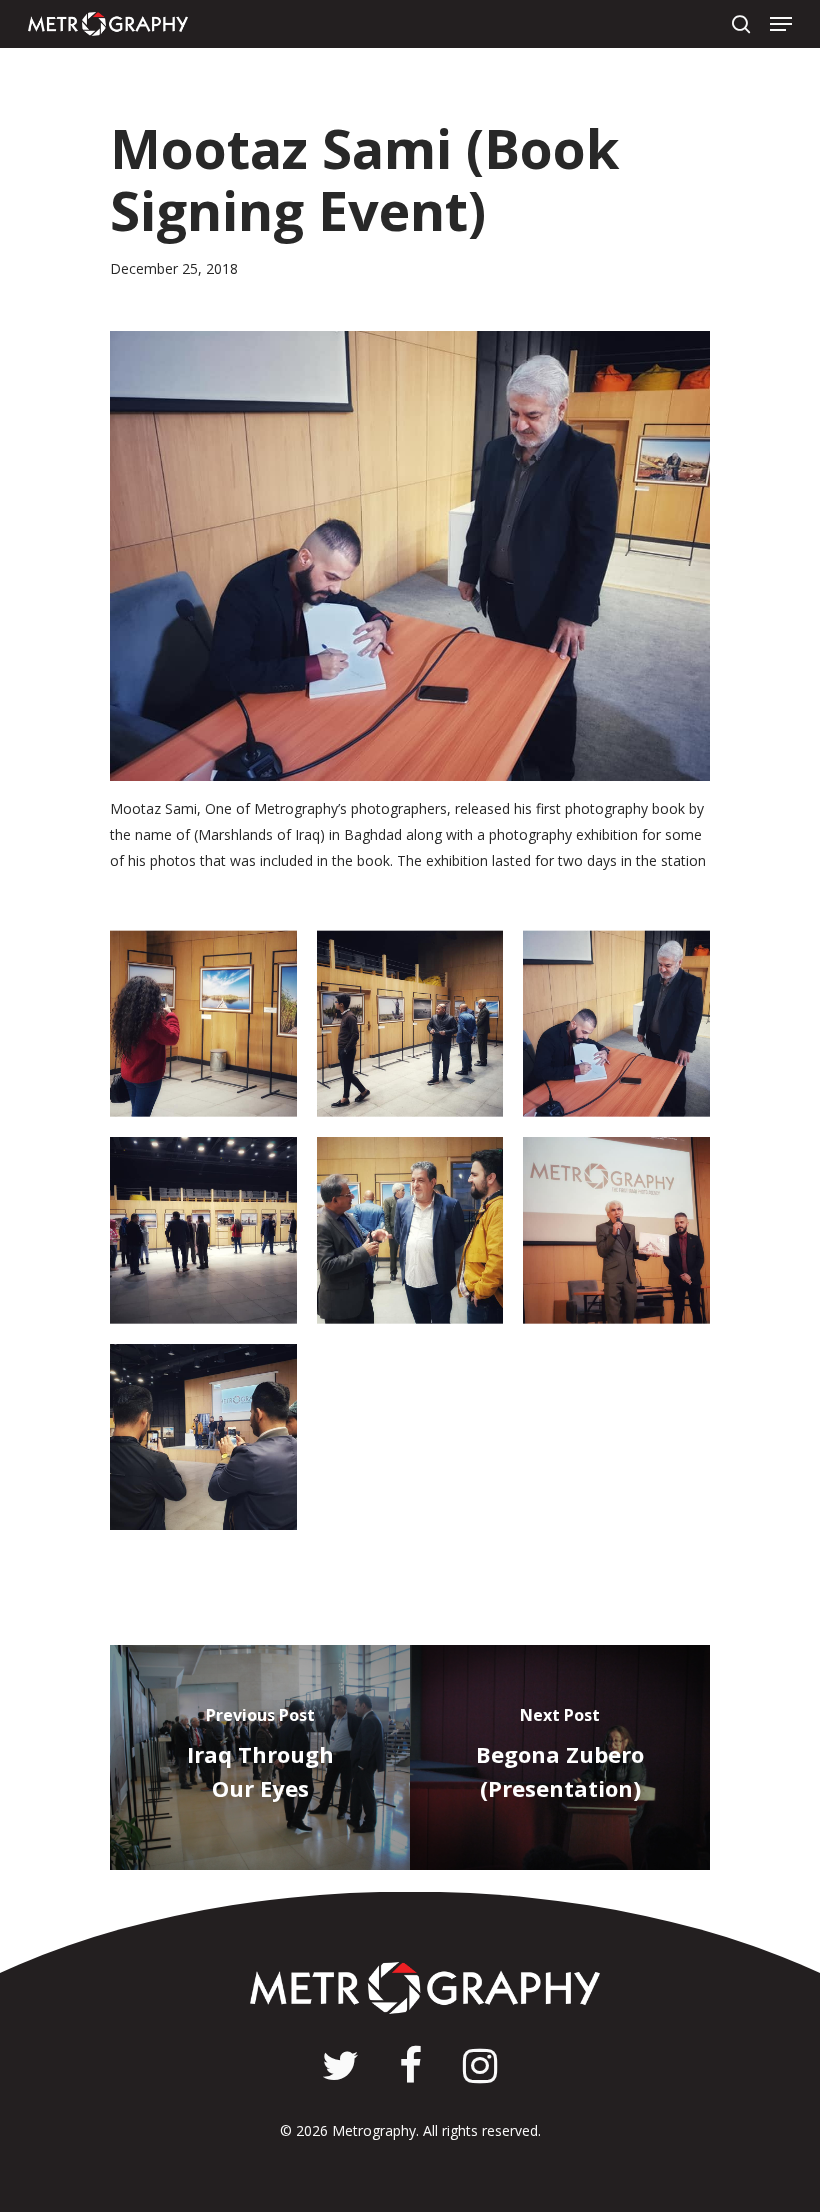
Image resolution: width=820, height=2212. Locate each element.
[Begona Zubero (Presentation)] (560, 1757)
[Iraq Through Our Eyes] (260, 1757)
